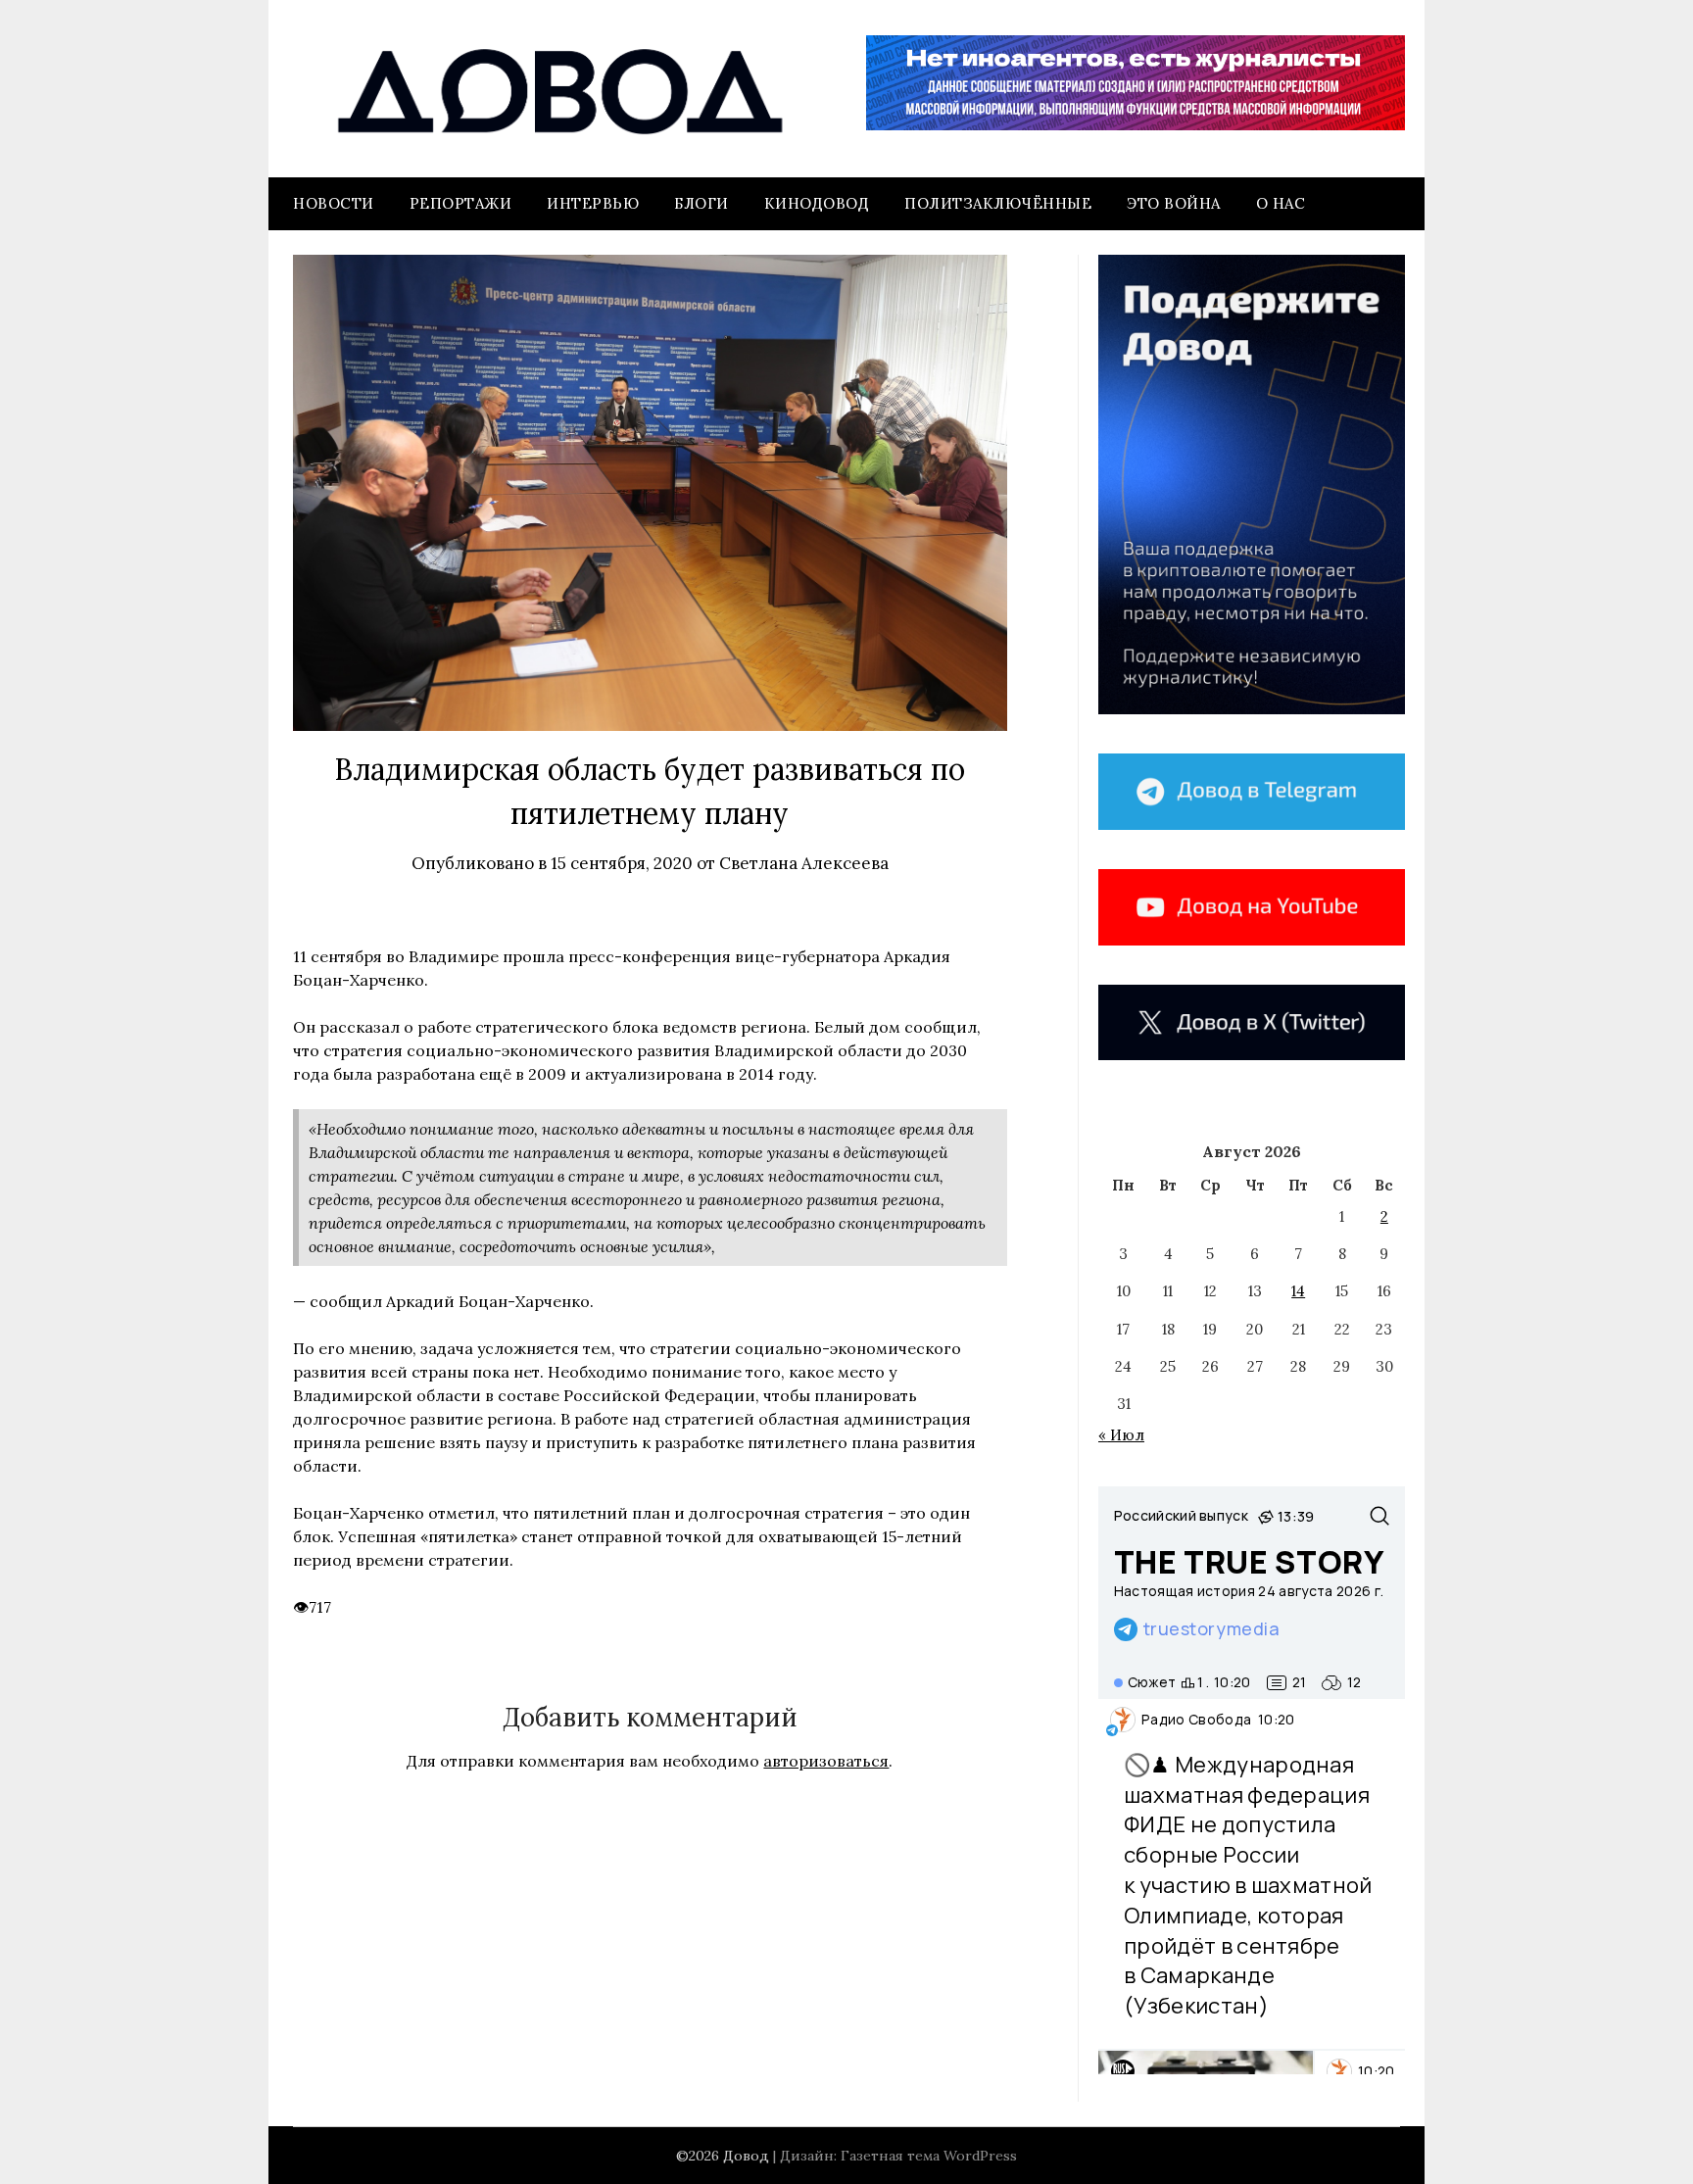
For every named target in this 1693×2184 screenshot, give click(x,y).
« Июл (1121, 1435)
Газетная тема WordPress (929, 2156)
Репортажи (461, 203)
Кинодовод (817, 203)
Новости (334, 203)
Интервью (593, 203)
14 (1298, 1291)
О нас (1281, 203)
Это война (1174, 203)
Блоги (701, 203)
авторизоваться (826, 1761)
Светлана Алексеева (804, 863)
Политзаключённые (998, 203)
